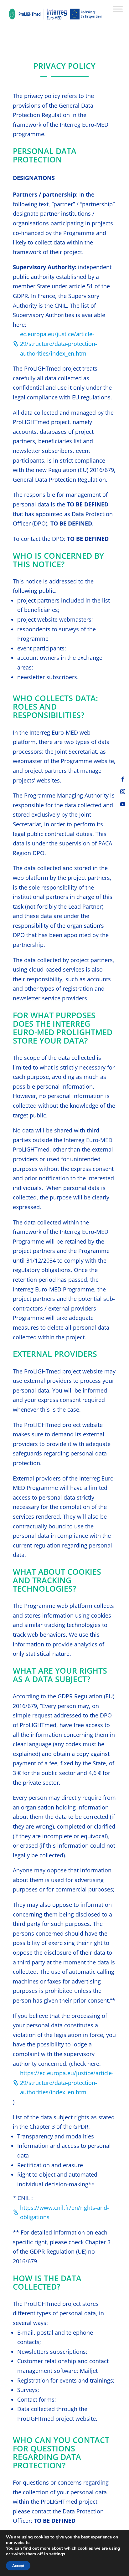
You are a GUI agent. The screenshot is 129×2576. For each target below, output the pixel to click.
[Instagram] (123, 792)
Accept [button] (18, 2566)
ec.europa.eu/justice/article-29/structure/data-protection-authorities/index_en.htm (59, 344)
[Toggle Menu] (118, 9)
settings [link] (57, 2554)
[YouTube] (123, 804)
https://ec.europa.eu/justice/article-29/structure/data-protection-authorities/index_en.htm (67, 2083)
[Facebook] (123, 779)
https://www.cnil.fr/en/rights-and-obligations (64, 2212)
